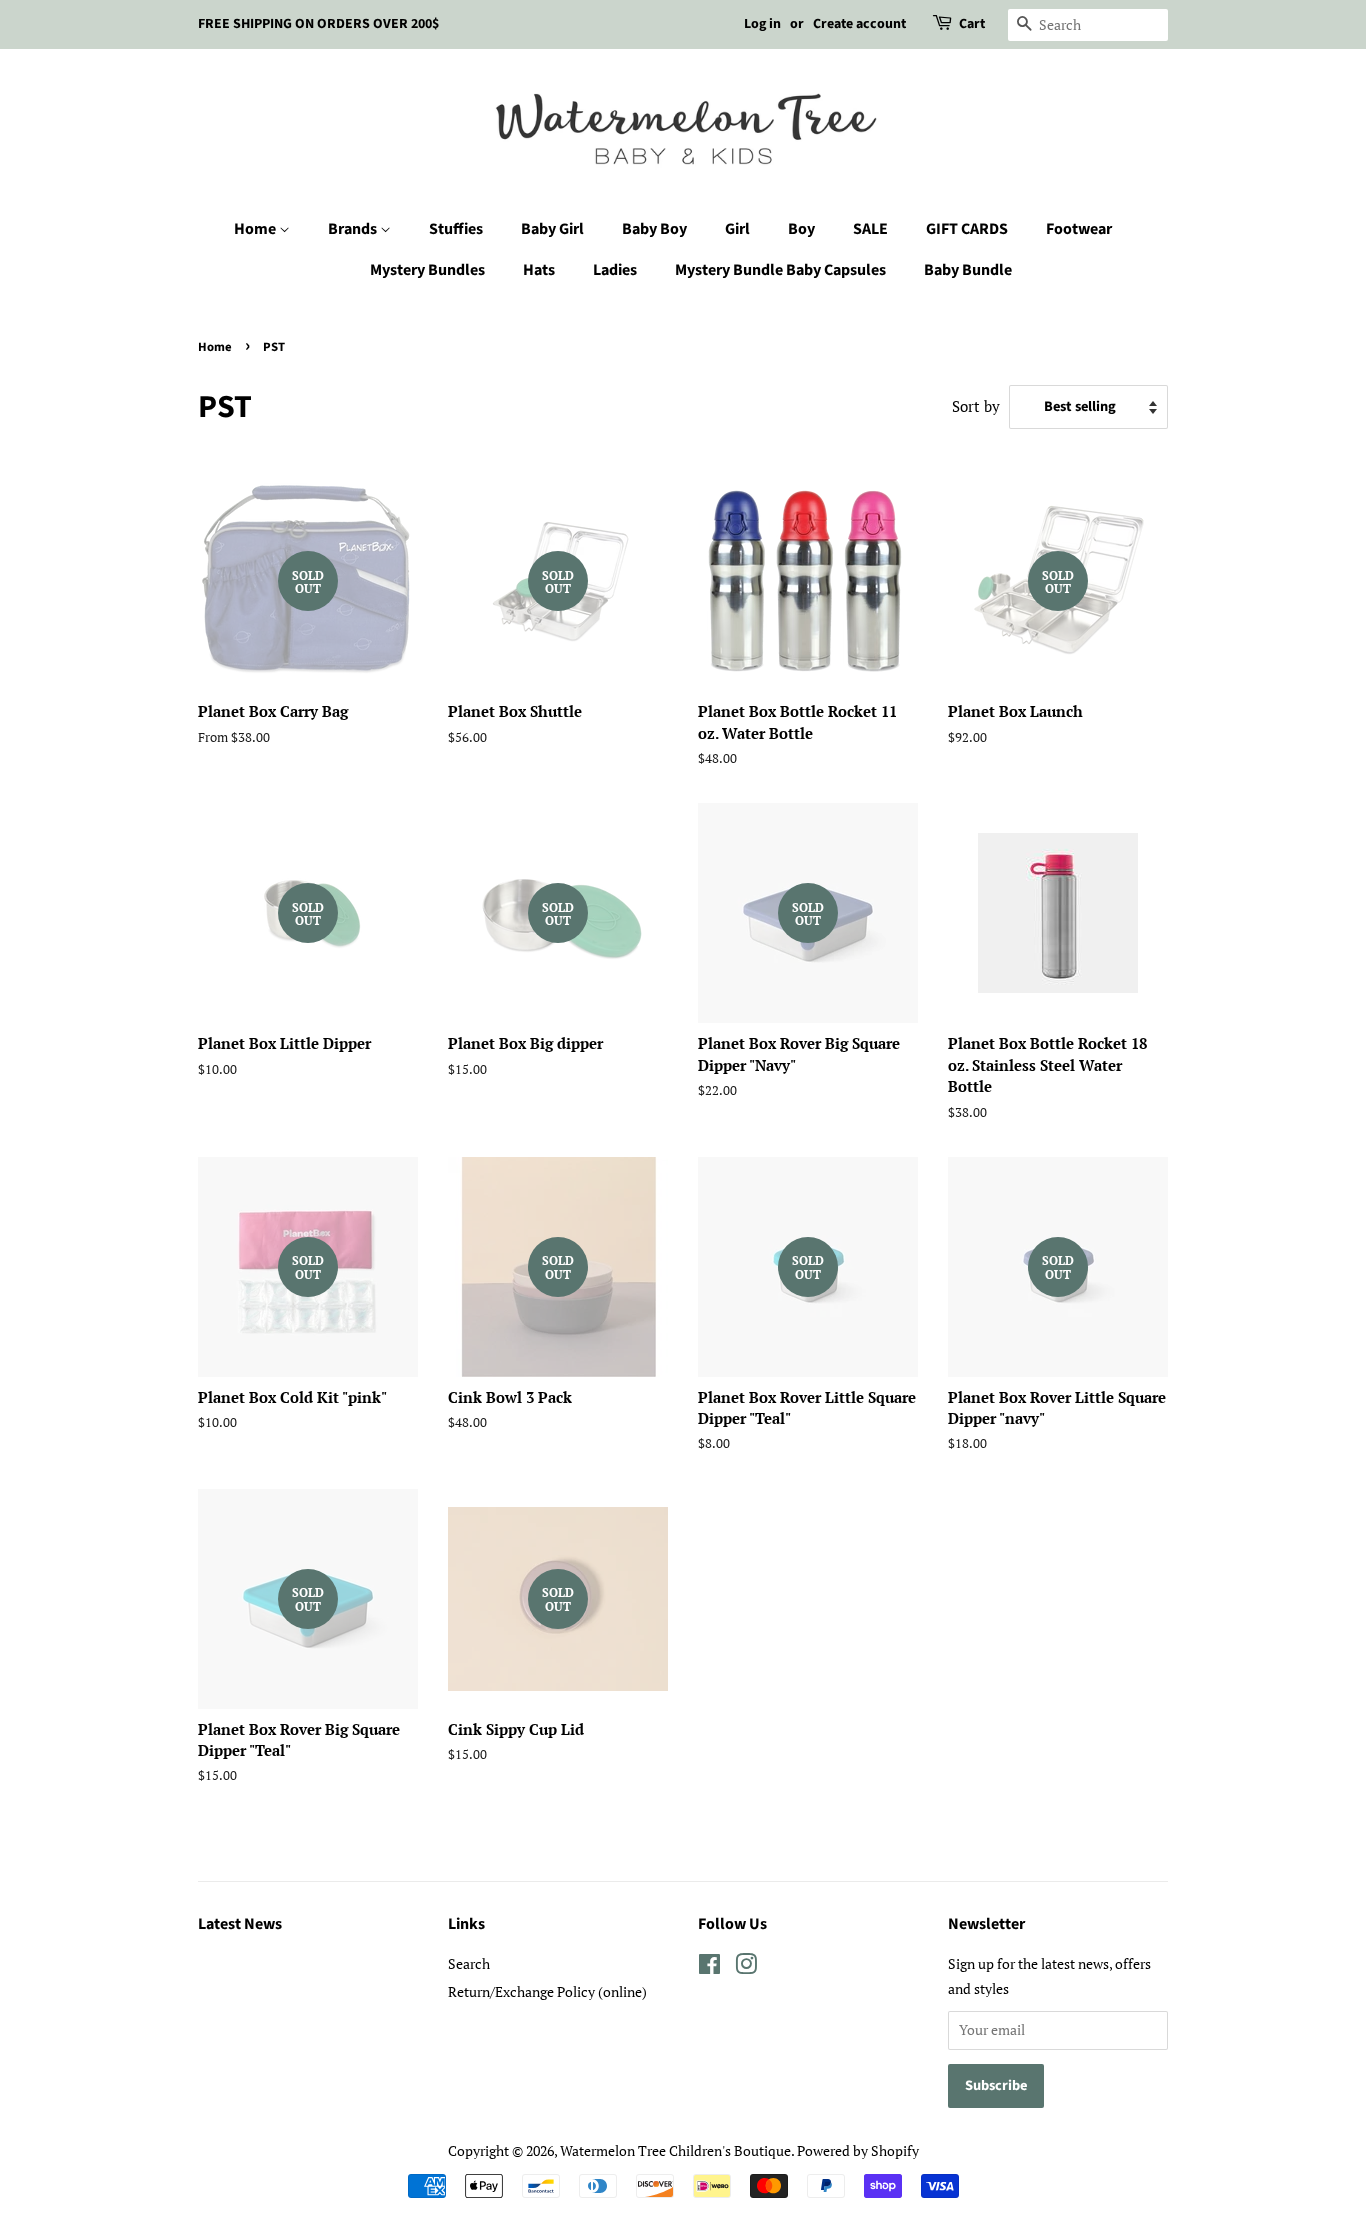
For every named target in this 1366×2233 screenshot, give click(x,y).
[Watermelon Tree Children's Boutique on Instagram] (746, 1967)
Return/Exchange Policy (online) (547, 1991)
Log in (762, 24)
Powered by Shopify (858, 2150)
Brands (354, 229)
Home (256, 229)
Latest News (240, 1924)
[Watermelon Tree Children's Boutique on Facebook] (709, 1967)
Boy (801, 229)
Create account (859, 24)
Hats (539, 270)
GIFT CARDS (967, 229)
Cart (972, 24)
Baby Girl (552, 229)
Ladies (615, 270)
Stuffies (456, 229)
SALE (870, 229)
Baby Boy (654, 229)
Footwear (1079, 229)
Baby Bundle (968, 270)
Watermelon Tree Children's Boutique (675, 2150)
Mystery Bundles (427, 270)
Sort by (976, 406)
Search (469, 1963)
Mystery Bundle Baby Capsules (780, 270)
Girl (737, 229)
